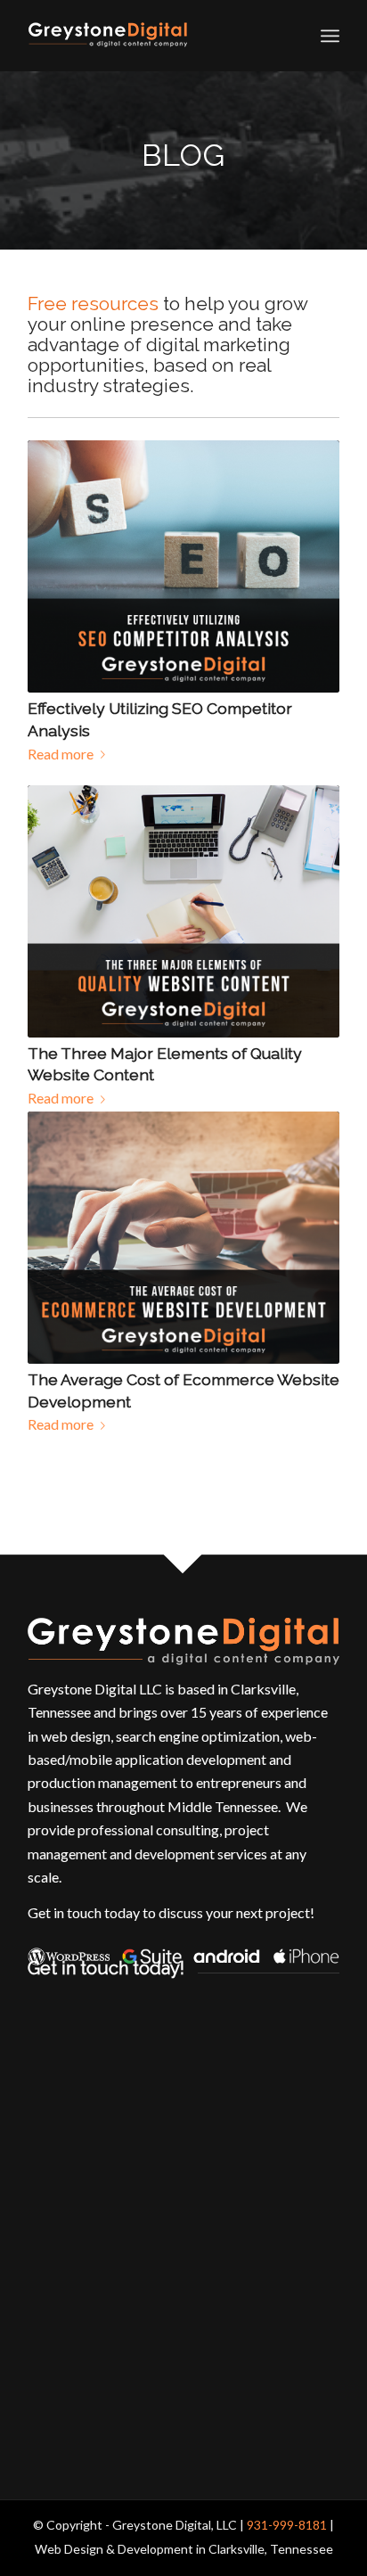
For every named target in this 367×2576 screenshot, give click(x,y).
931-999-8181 (287, 2525)
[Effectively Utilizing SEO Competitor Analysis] (183, 566)
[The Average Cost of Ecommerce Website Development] (183, 1238)
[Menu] (330, 36)
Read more (61, 754)
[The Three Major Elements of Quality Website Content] (183, 911)
